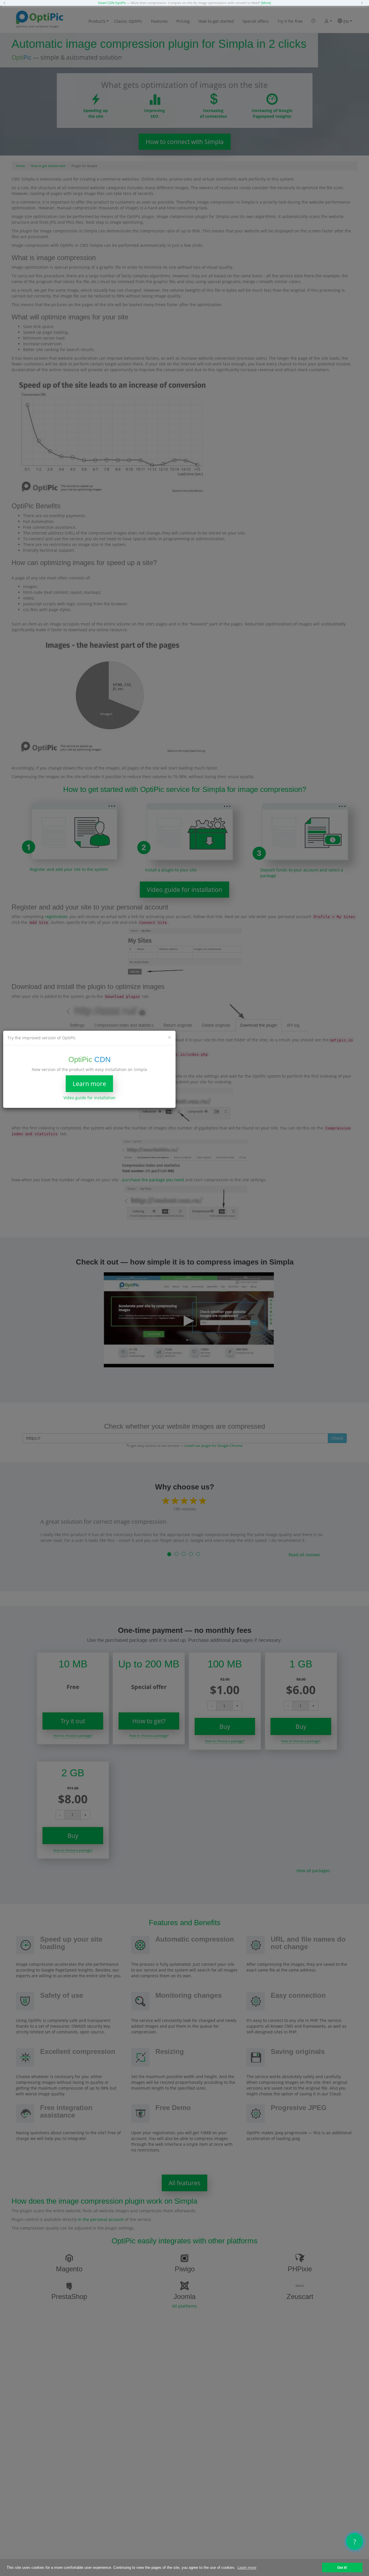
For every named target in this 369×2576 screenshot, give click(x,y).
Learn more (89, 1084)
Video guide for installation (90, 1098)
